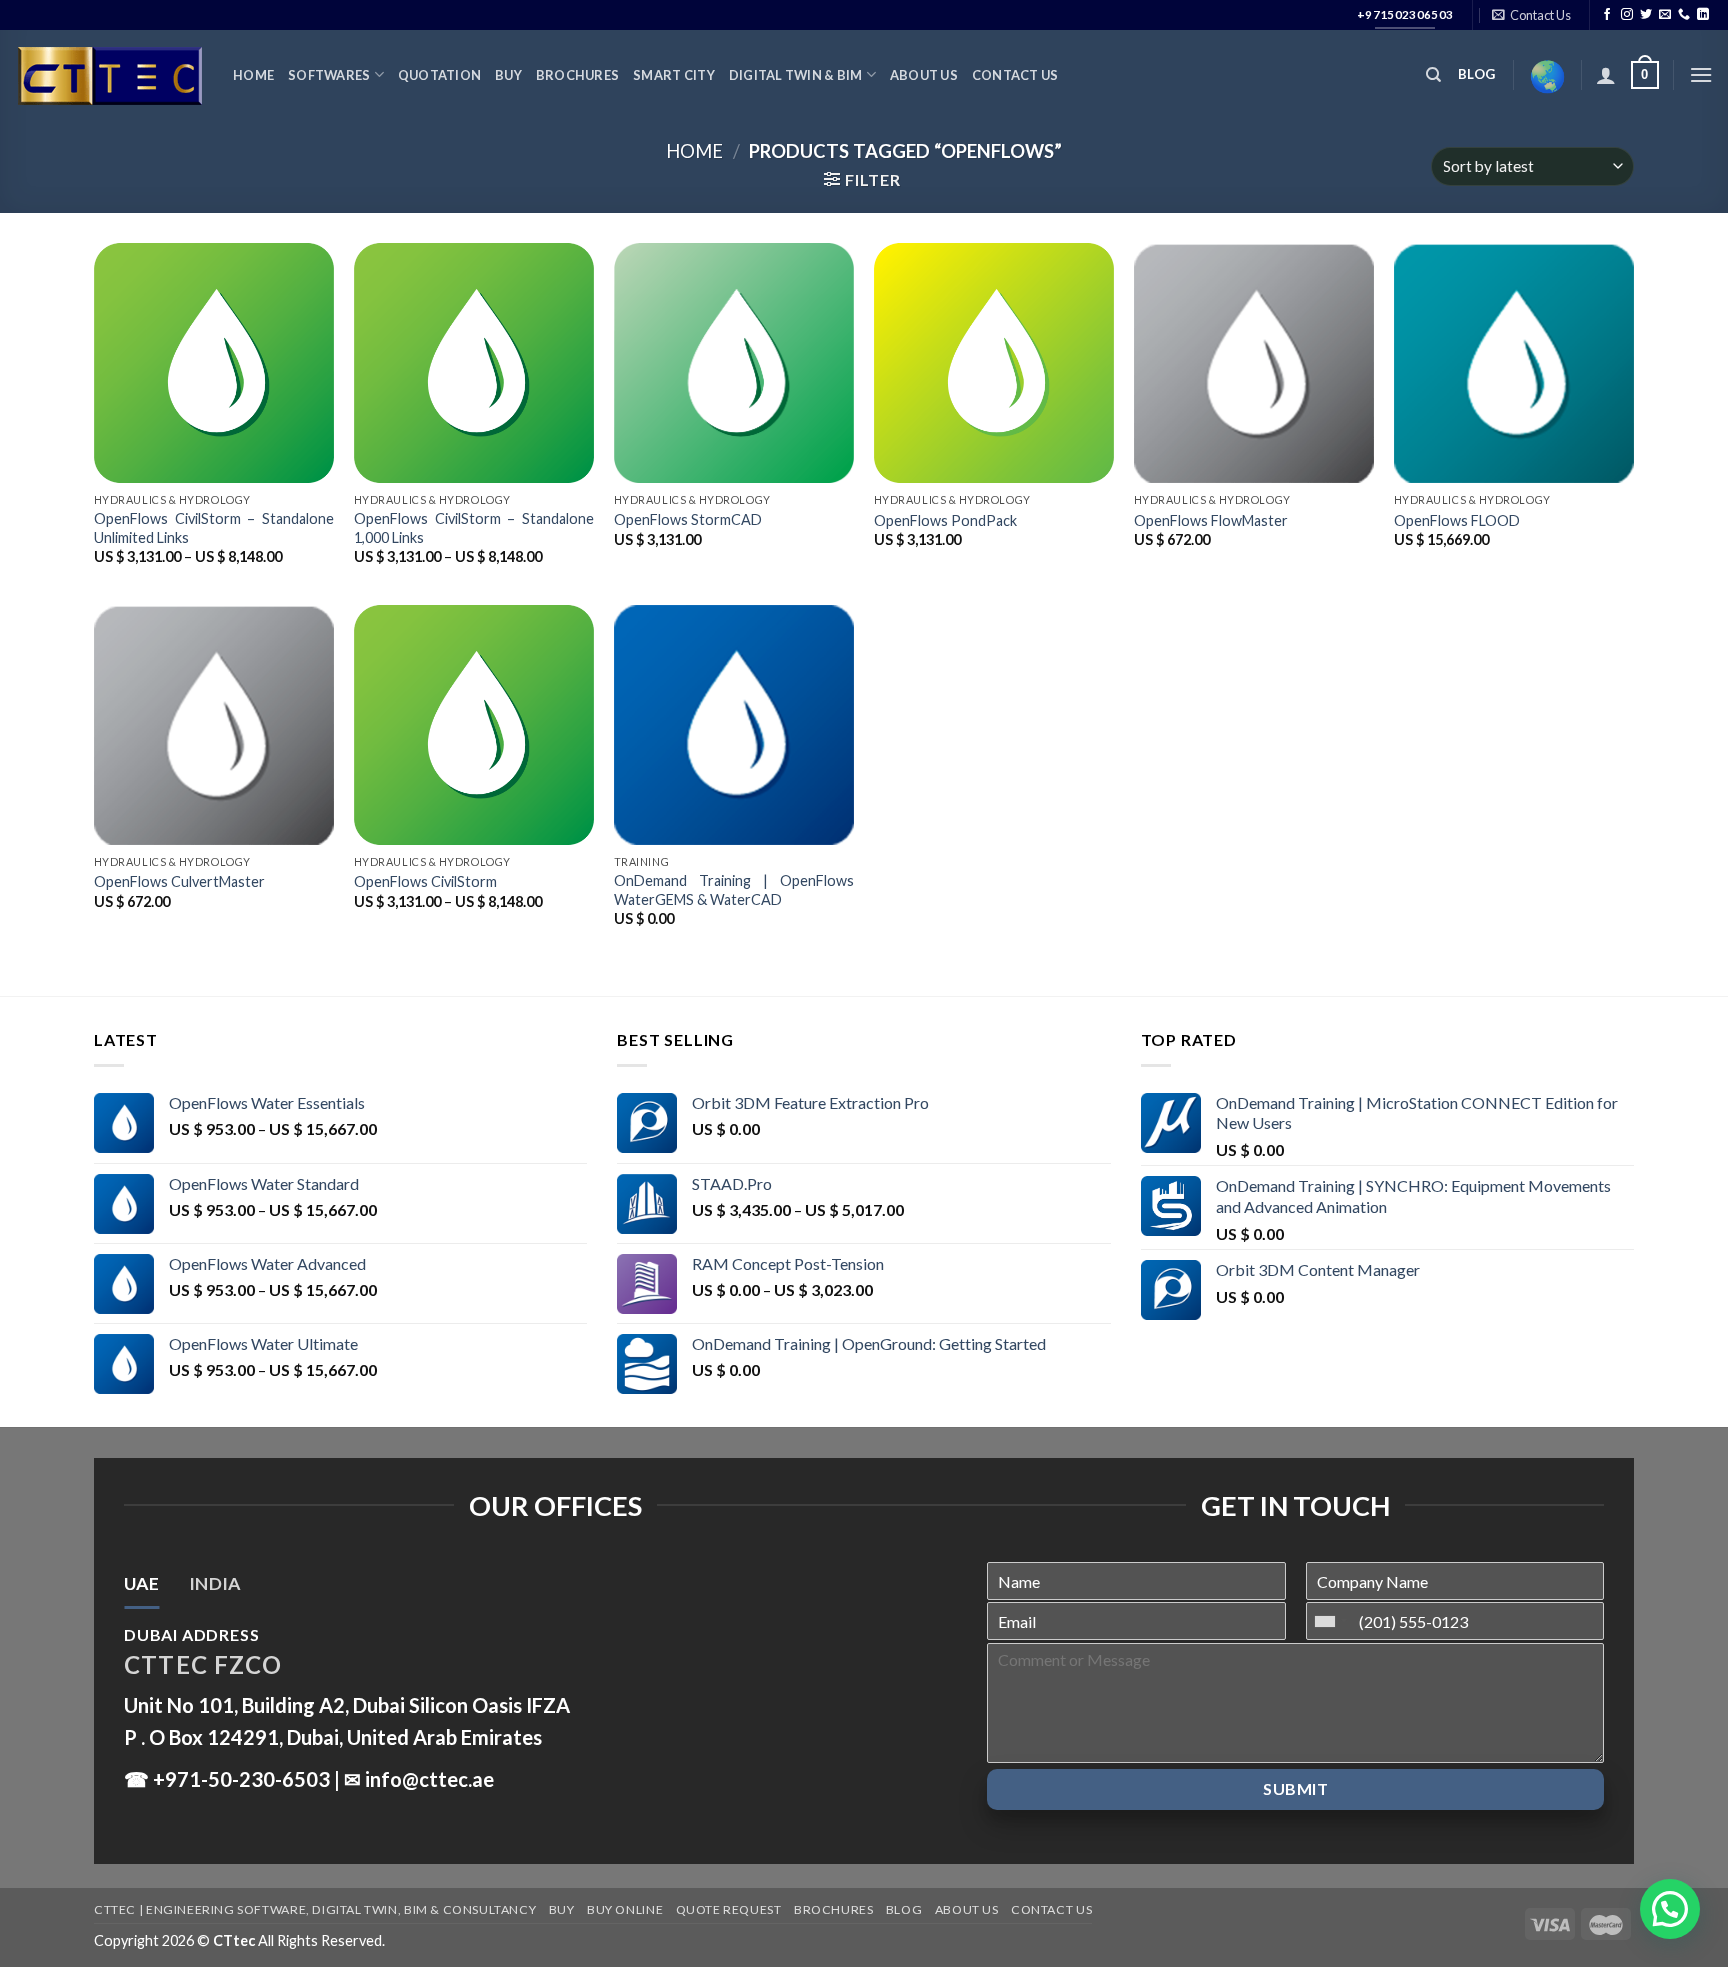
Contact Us (1015, 75)
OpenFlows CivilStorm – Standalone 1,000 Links (474, 528)
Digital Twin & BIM (796, 75)
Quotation (439, 75)
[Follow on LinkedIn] (1703, 15)
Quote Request (729, 1909)
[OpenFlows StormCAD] (734, 363)
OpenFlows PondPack (945, 520)
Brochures (577, 75)
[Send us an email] (1665, 15)
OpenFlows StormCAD (688, 519)
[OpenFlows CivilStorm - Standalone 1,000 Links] (474, 363)
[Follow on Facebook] (1607, 15)
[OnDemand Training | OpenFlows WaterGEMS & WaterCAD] (734, 725)
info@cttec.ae (429, 1779)
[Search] (1433, 75)
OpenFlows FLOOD (1457, 520)
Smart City (674, 75)
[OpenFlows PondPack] (994, 363)
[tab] (141, 1584)
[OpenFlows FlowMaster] (1254, 363)
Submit (1295, 1788)
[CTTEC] (109, 75)
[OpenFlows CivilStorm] (474, 725)
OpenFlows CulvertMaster (179, 881)
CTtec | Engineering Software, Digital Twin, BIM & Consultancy (315, 1909)
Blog (904, 1909)
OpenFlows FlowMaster (1211, 520)
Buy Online (625, 1909)
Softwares (329, 75)
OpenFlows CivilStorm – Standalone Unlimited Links (214, 528)
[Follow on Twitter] (1646, 15)
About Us (924, 75)
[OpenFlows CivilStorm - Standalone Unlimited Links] (214, 363)
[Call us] (1684, 15)
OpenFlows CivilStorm (425, 881)
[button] (1670, 1909)
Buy (508, 75)
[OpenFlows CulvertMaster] (214, 725)
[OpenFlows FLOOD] (1514, 363)
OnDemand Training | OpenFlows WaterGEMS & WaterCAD (734, 890)
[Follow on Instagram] (1627, 15)
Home (253, 75)
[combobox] (1330, 1621)
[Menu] (1701, 74)
